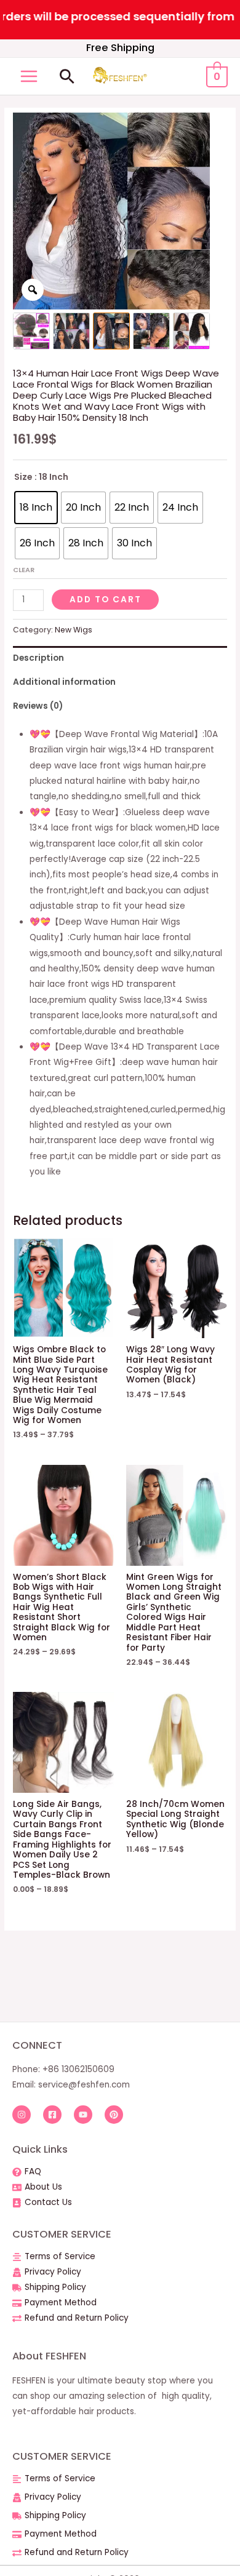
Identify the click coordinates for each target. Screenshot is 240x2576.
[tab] (120, 658)
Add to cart (106, 600)
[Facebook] (52, 2115)
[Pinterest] (114, 2115)
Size (23, 477)
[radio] (36, 508)
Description (38, 658)
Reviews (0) (38, 706)
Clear (24, 570)
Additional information (64, 682)
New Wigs (74, 630)
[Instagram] (22, 2115)
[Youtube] (83, 2115)
